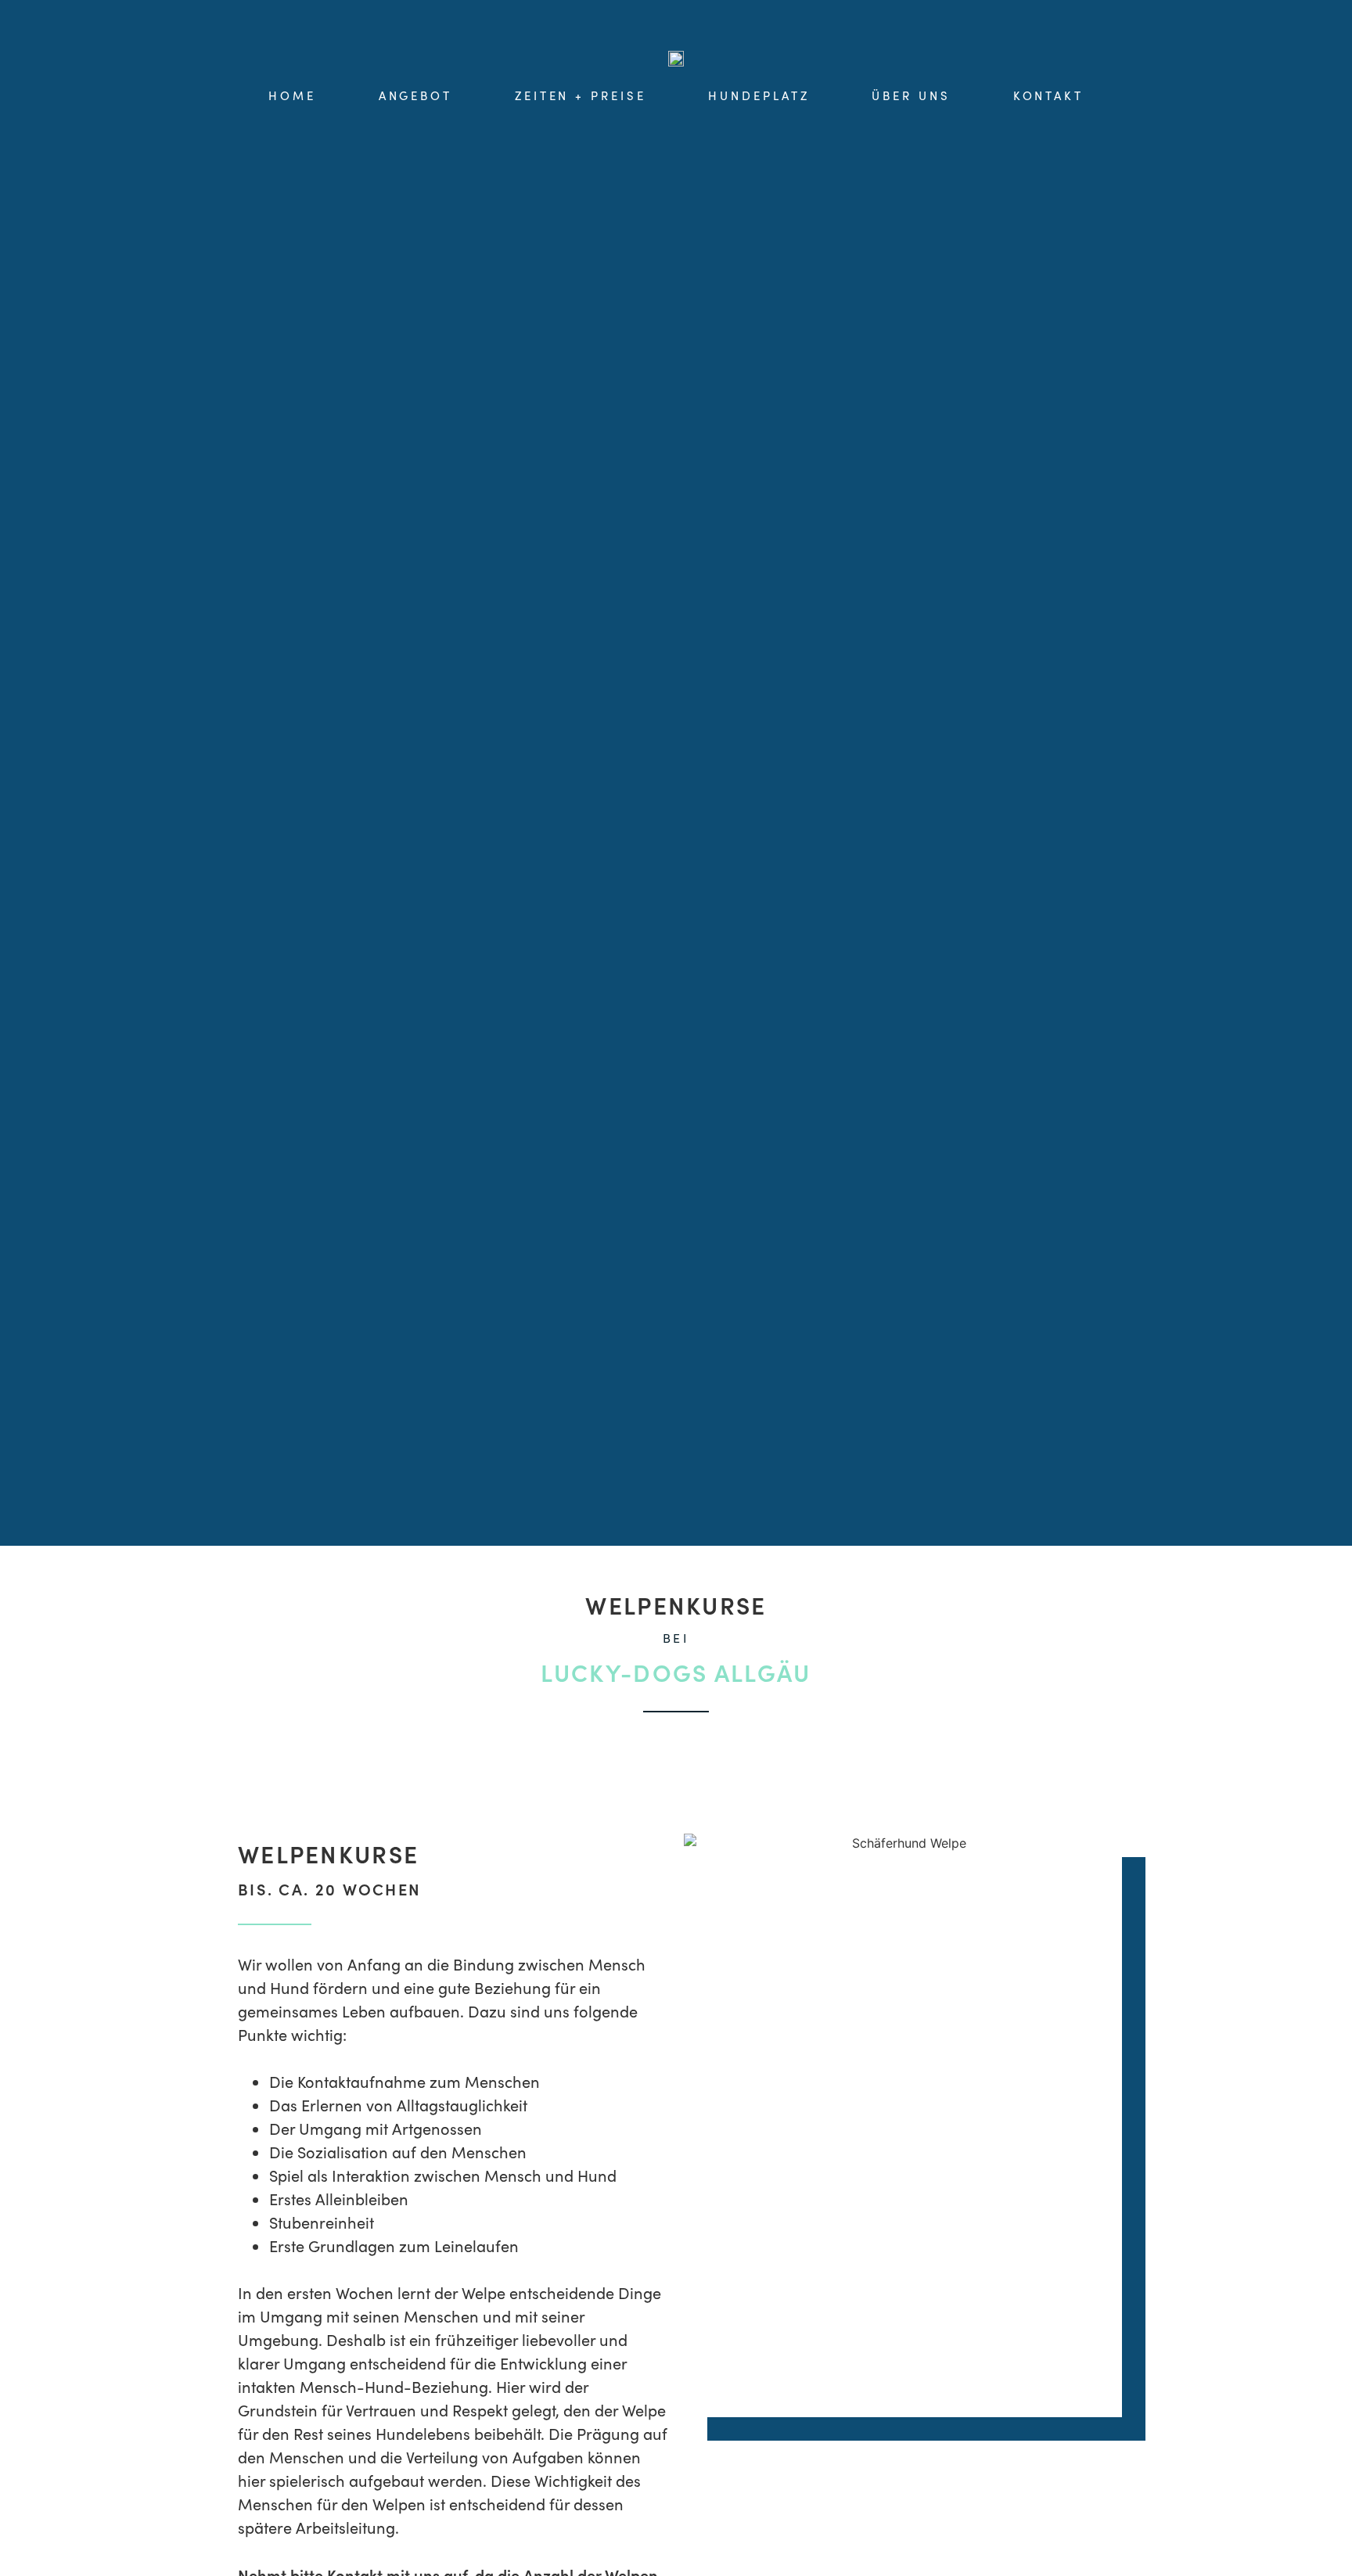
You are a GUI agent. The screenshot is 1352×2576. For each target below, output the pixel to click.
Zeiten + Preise (581, 95)
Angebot (415, 95)
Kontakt (1048, 95)
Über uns (911, 95)
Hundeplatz (759, 95)
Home (292, 95)
